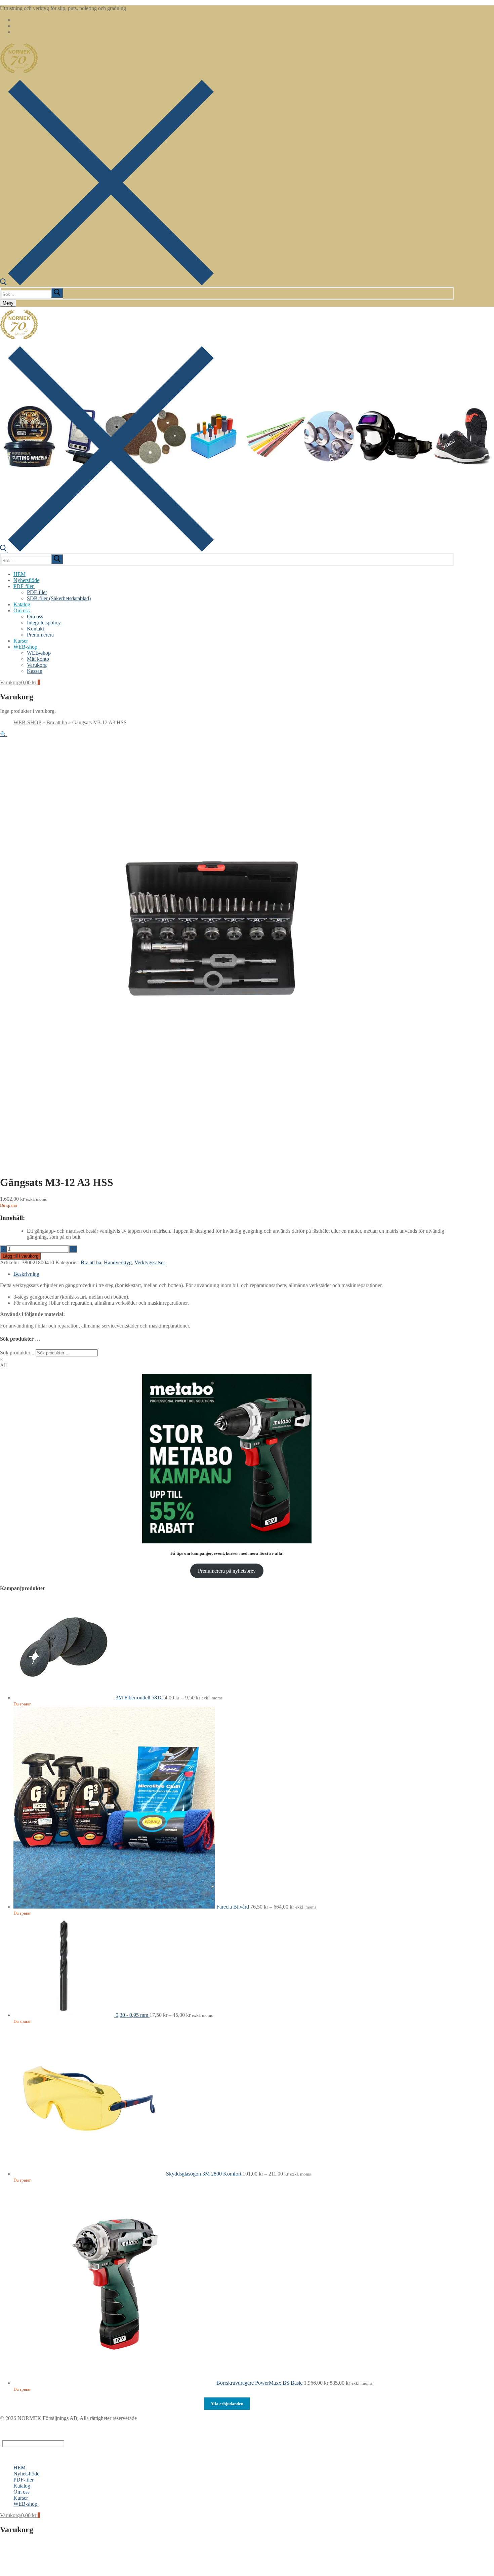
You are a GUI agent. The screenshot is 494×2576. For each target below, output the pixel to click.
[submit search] (57, 293)
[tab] (234, 1274)
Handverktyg (118, 1262)
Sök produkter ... (18, 1353)
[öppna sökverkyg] (107, 284)
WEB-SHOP (27, 722)
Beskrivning (26, 1274)
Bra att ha (57, 722)
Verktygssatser (150, 1262)
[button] (3, 734)
